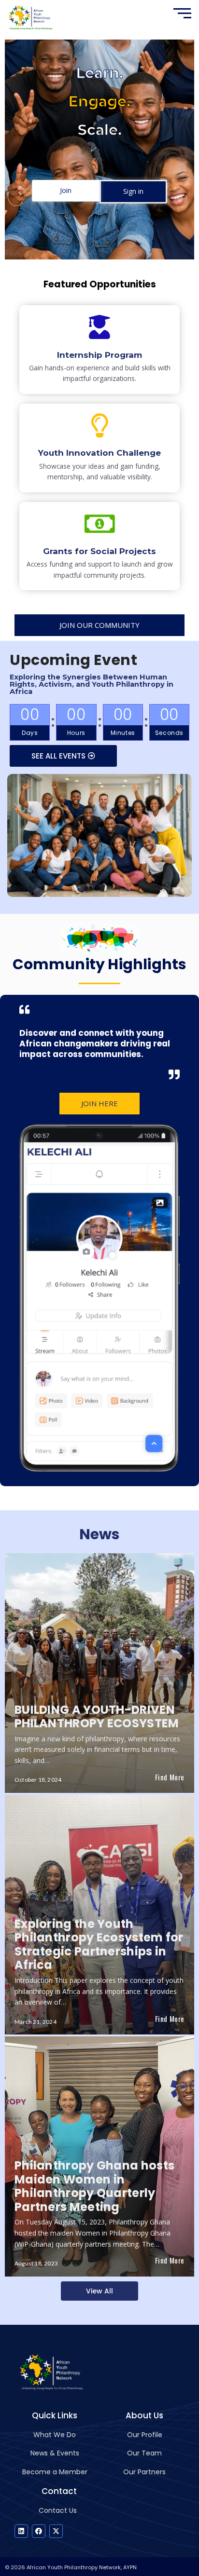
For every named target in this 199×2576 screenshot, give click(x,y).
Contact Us (58, 2510)
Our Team (144, 2453)
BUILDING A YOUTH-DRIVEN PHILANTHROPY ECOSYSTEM (97, 1717)
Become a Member (55, 2472)
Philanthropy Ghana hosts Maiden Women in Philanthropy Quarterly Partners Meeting (94, 2186)
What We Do (55, 2435)
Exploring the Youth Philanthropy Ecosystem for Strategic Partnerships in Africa (99, 1945)
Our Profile (145, 2435)
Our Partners (144, 2472)
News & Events (55, 2453)
